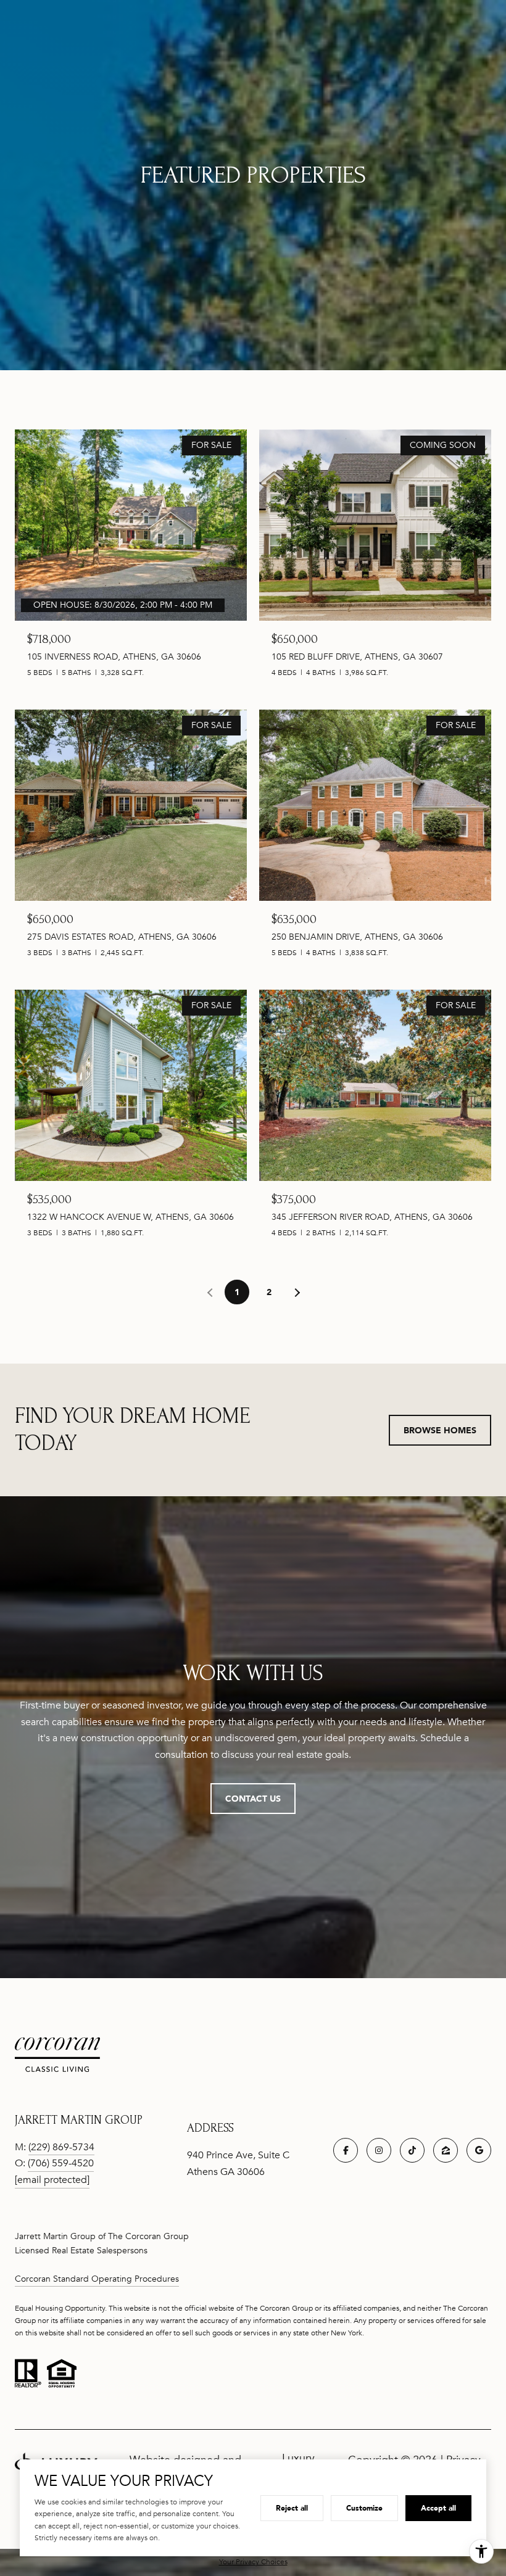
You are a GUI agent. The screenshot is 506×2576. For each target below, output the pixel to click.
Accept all (438, 2508)
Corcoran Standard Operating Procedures (97, 2279)
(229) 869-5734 (61, 2147)
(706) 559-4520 (61, 2163)
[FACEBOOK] (346, 2150)
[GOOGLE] (479, 2150)
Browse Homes (440, 1430)
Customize (364, 2508)
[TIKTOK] (412, 2150)
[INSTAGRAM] (379, 2150)
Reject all (292, 2508)
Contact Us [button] (253, 1798)
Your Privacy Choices (253, 2562)
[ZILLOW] (446, 2150)
